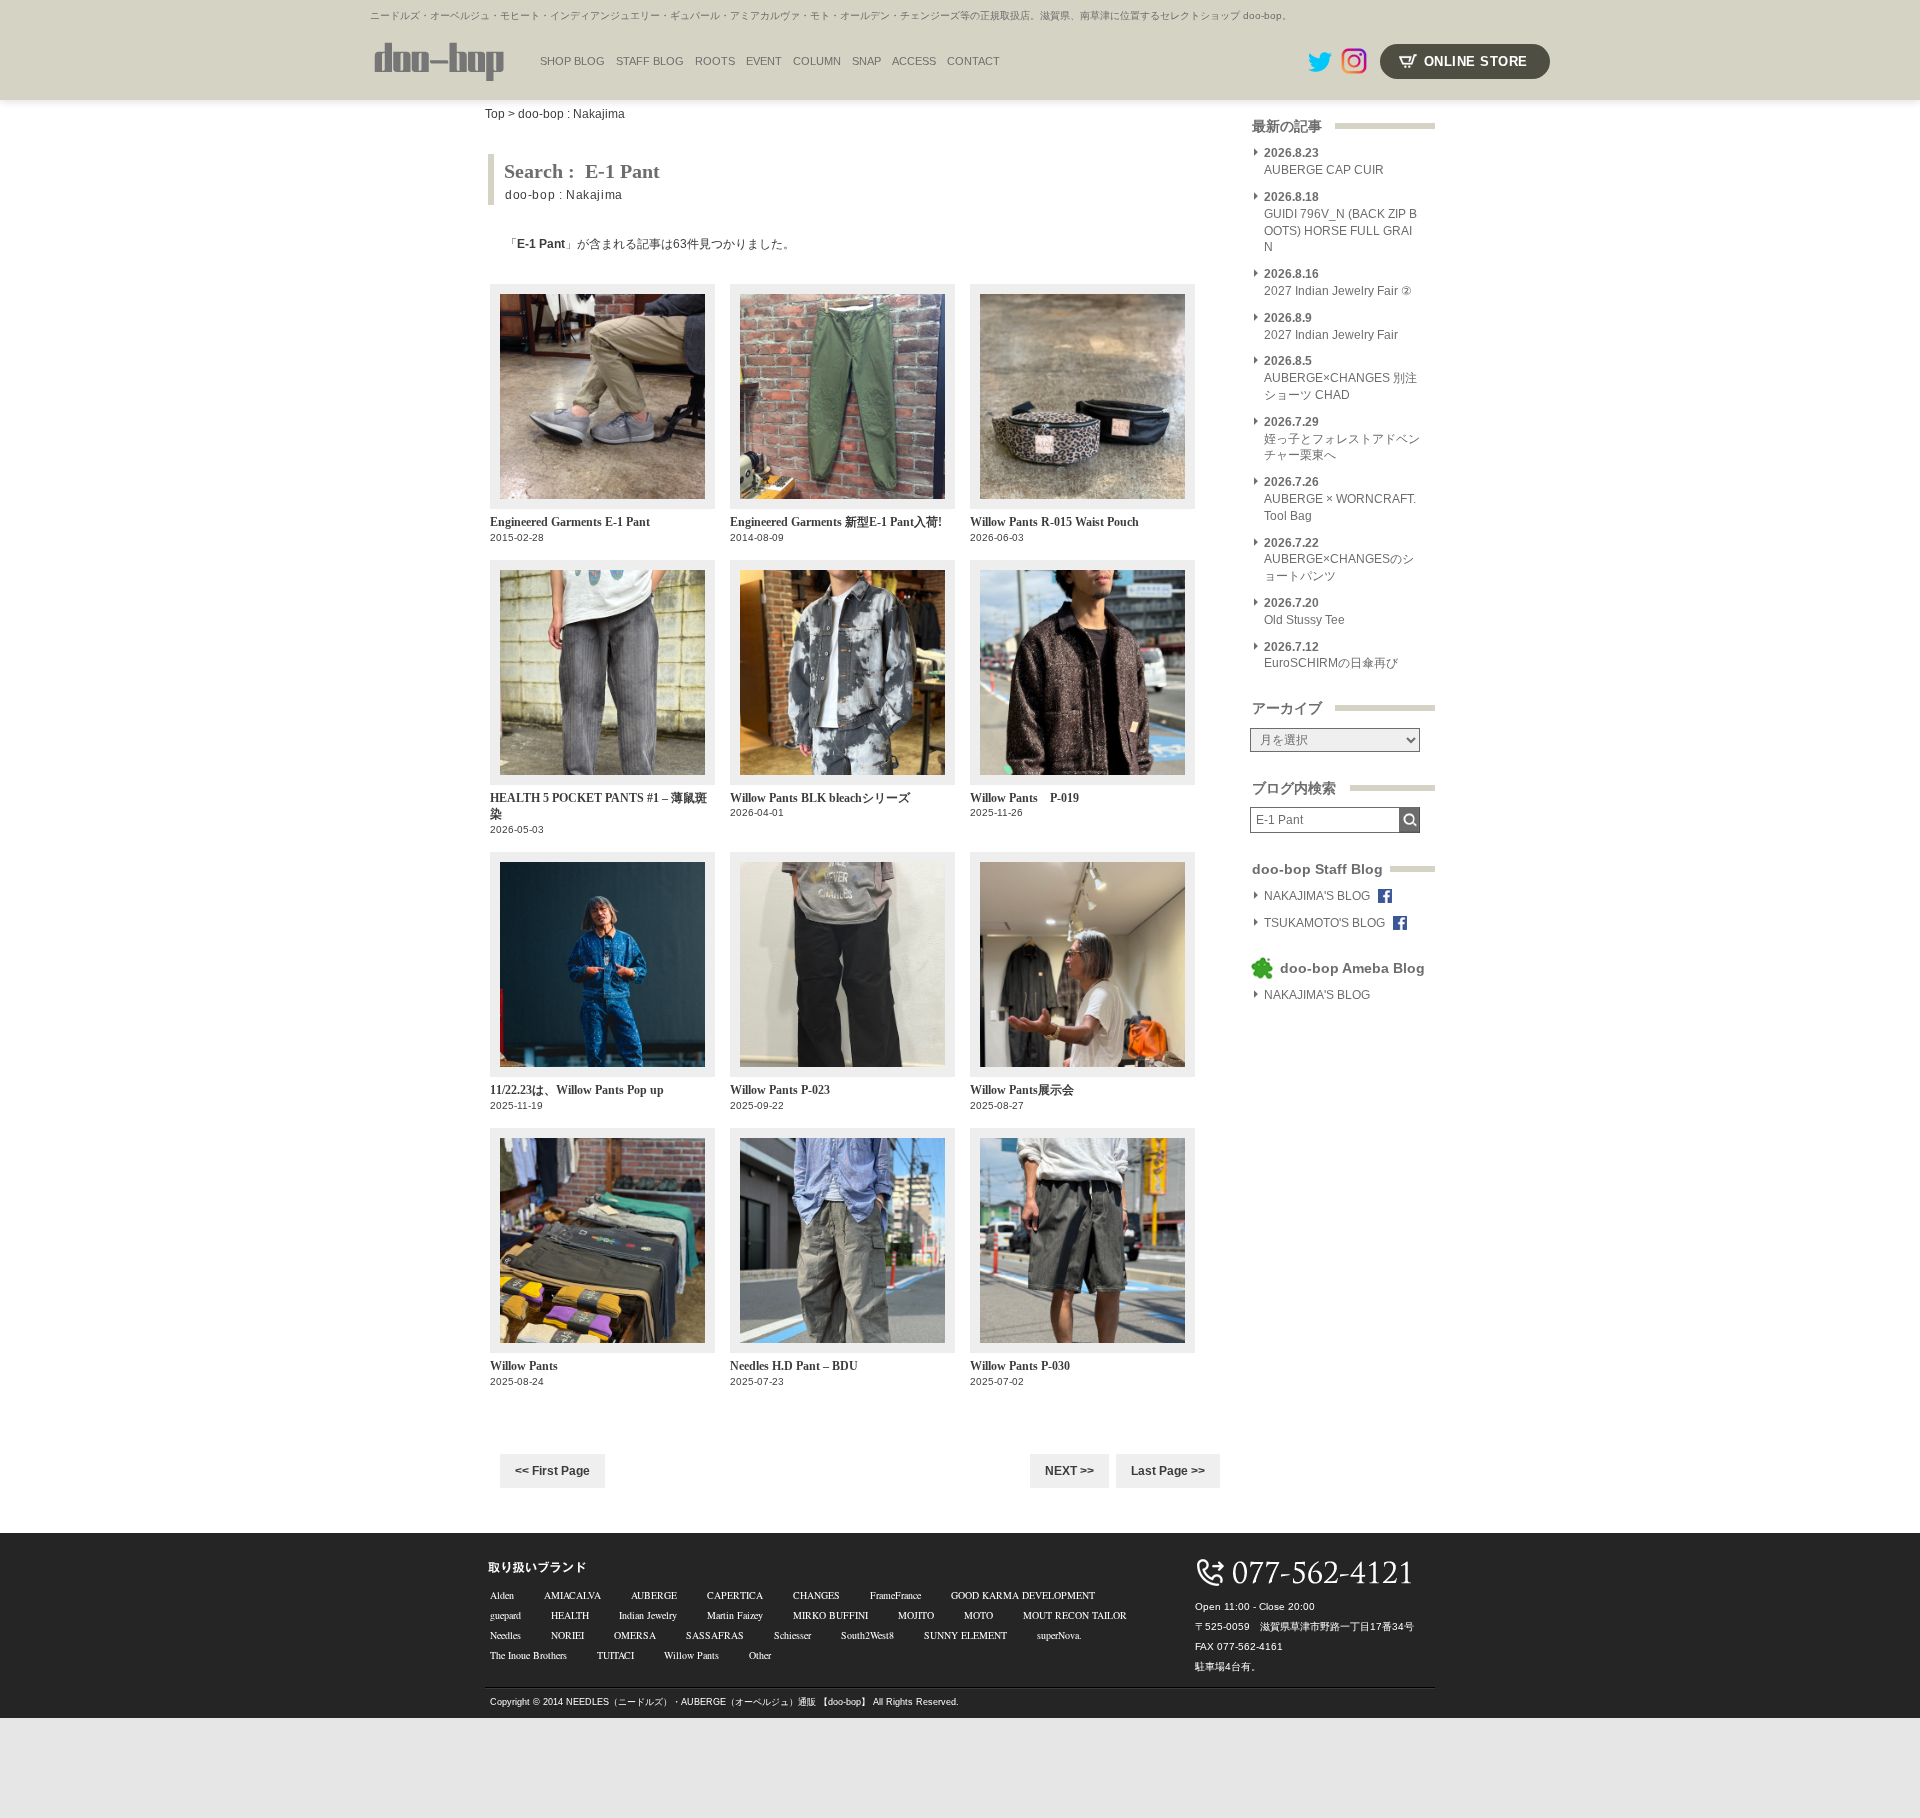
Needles (505, 1635)
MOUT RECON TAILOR (1075, 1615)
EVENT (764, 61)
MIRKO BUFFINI (830, 1615)
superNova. (1059, 1635)
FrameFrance (895, 1595)
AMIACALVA (572, 1595)
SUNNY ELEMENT (965, 1635)
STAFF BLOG (650, 61)
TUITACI (615, 1655)
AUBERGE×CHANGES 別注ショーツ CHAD (1340, 378)
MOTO (978, 1615)
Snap (866, 61)
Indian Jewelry (648, 1615)
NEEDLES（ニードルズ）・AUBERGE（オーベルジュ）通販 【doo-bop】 (718, 1702)
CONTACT (973, 61)
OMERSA (635, 1635)
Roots (715, 61)
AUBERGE (654, 1595)
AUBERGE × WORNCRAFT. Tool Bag (1340, 499)
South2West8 (867, 1635)
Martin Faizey (735, 1615)
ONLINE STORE (1476, 61)
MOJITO (916, 1615)
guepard (505, 1615)
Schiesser (792, 1635)
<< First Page (552, 1471)
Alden (502, 1595)
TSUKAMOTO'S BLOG (1324, 923)
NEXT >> (1069, 1471)
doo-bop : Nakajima (571, 114)
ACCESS (914, 61)
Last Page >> (1168, 1471)
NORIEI (567, 1635)
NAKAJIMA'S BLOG (1317, 896)
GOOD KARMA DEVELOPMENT (1023, 1595)
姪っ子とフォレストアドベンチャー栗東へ (1342, 439)
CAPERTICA (735, 1595)
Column (817, 61)
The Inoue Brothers (528, 1655)
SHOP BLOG (572, 61)
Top (495, 114)
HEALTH (570, 1615)
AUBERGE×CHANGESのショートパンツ (1339, 560)
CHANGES (816, 1595)
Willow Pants (691, 1655)
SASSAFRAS (715, 1635)
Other (760, 1655)
